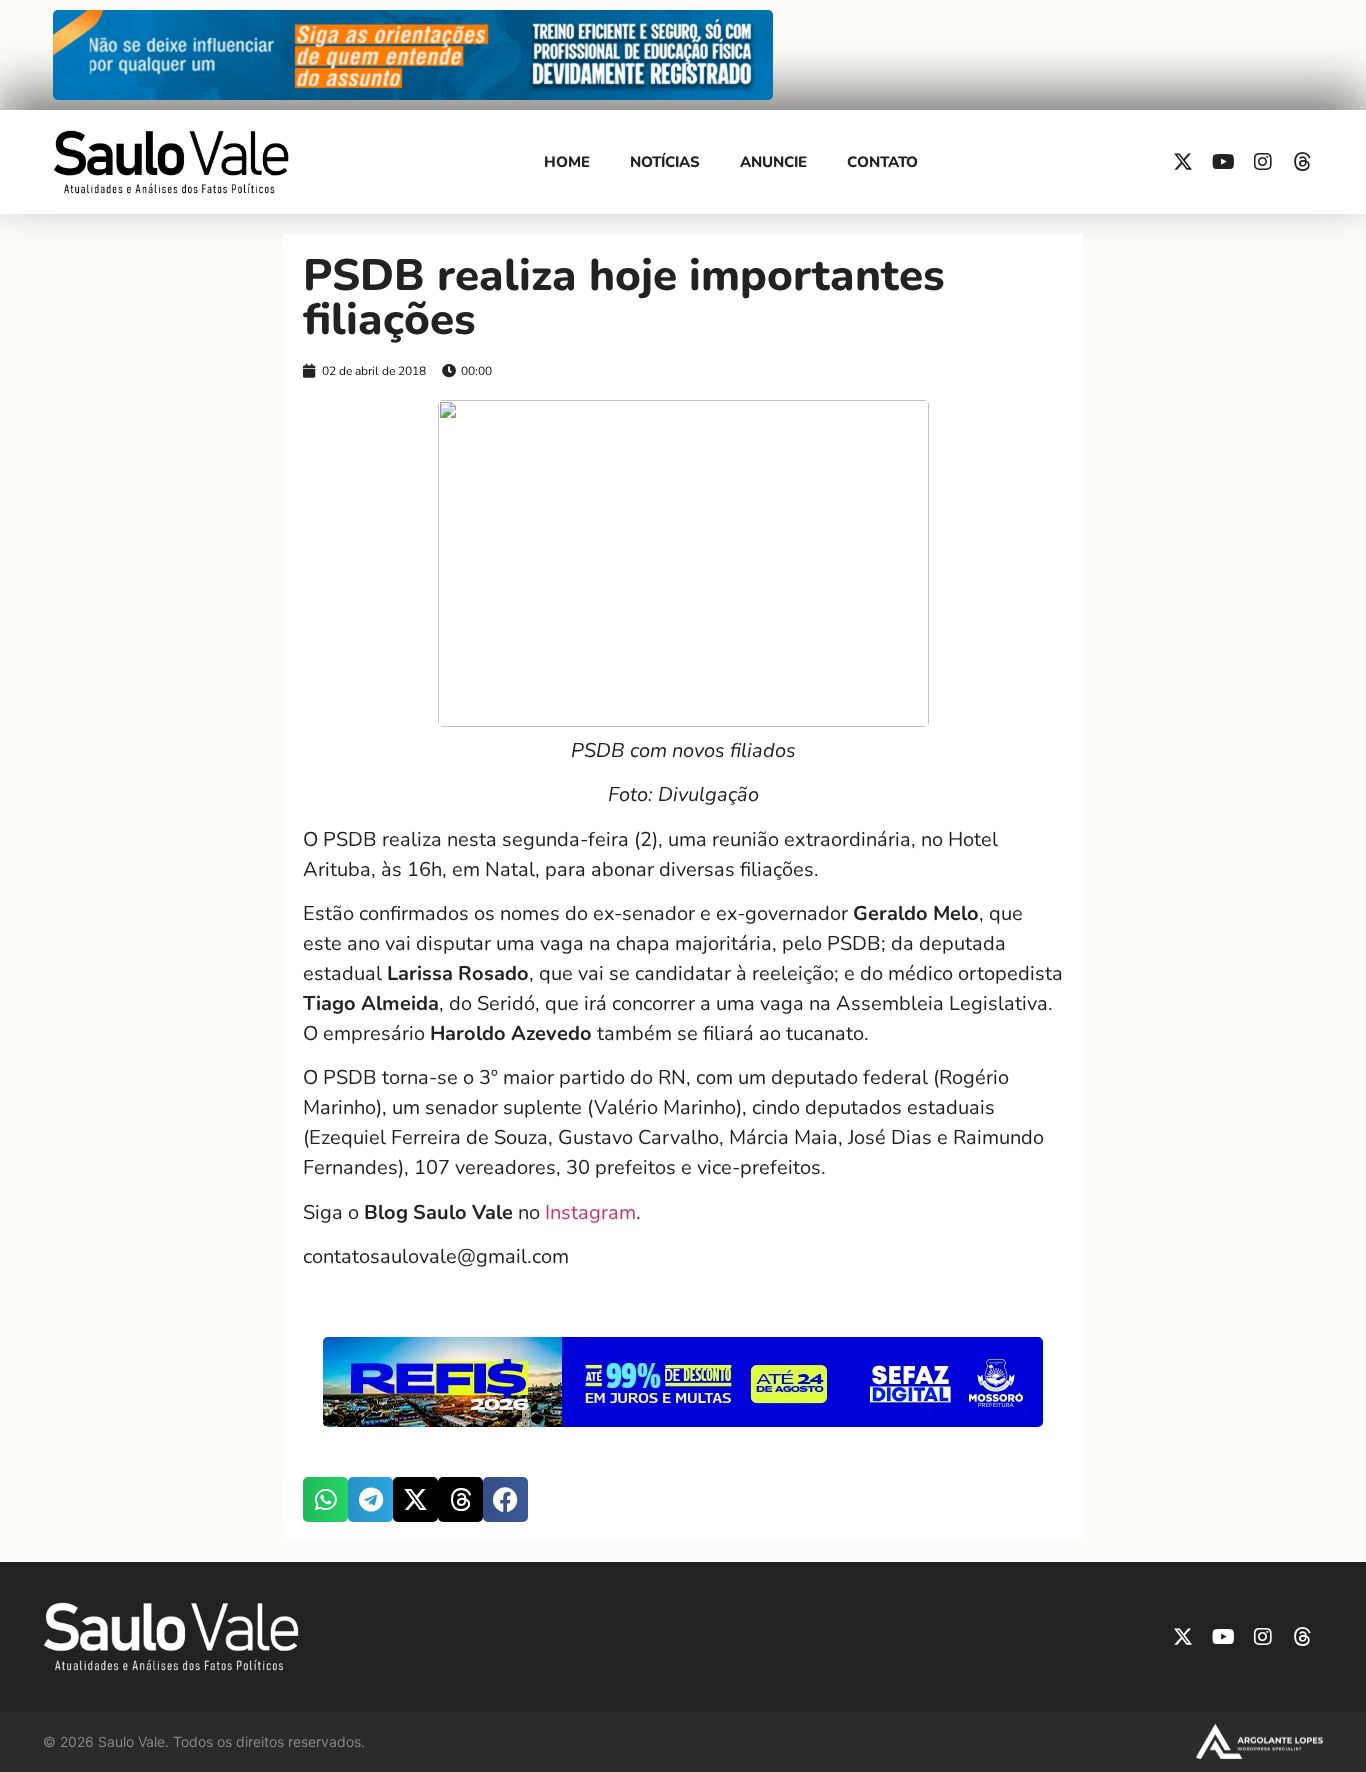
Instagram (588, 1212)
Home (567, 162)
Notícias (665, 162)
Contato (882, 162)
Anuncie (773, 162)
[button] (325, 1499)
